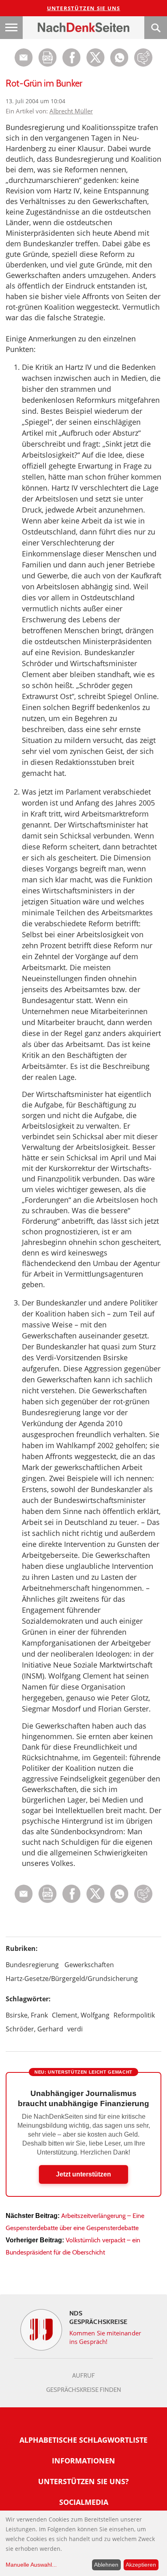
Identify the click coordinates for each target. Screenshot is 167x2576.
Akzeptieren (141, 2565)
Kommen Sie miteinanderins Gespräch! (105, 2337)
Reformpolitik (134, 2015)
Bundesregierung (32, 1965)
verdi (75, 2029)
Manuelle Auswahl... (31, 2565)
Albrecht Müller (71, 111)
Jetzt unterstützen (83, 2174)
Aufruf (83, 2376)
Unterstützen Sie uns (84, 8)
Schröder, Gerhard (34, 2029)
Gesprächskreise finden (84, 2390)
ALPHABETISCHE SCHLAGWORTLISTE (83, 2440)
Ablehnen (106, 2565)
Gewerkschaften (89, 1965)
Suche (156, 28)
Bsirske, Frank (27, 2015)
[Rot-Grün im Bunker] (119, 64)
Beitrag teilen (24, 58)
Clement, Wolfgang (81, 2015)
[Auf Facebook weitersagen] (72, 64)
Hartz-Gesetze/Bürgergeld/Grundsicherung (72, 1979)
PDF (48, 58)
